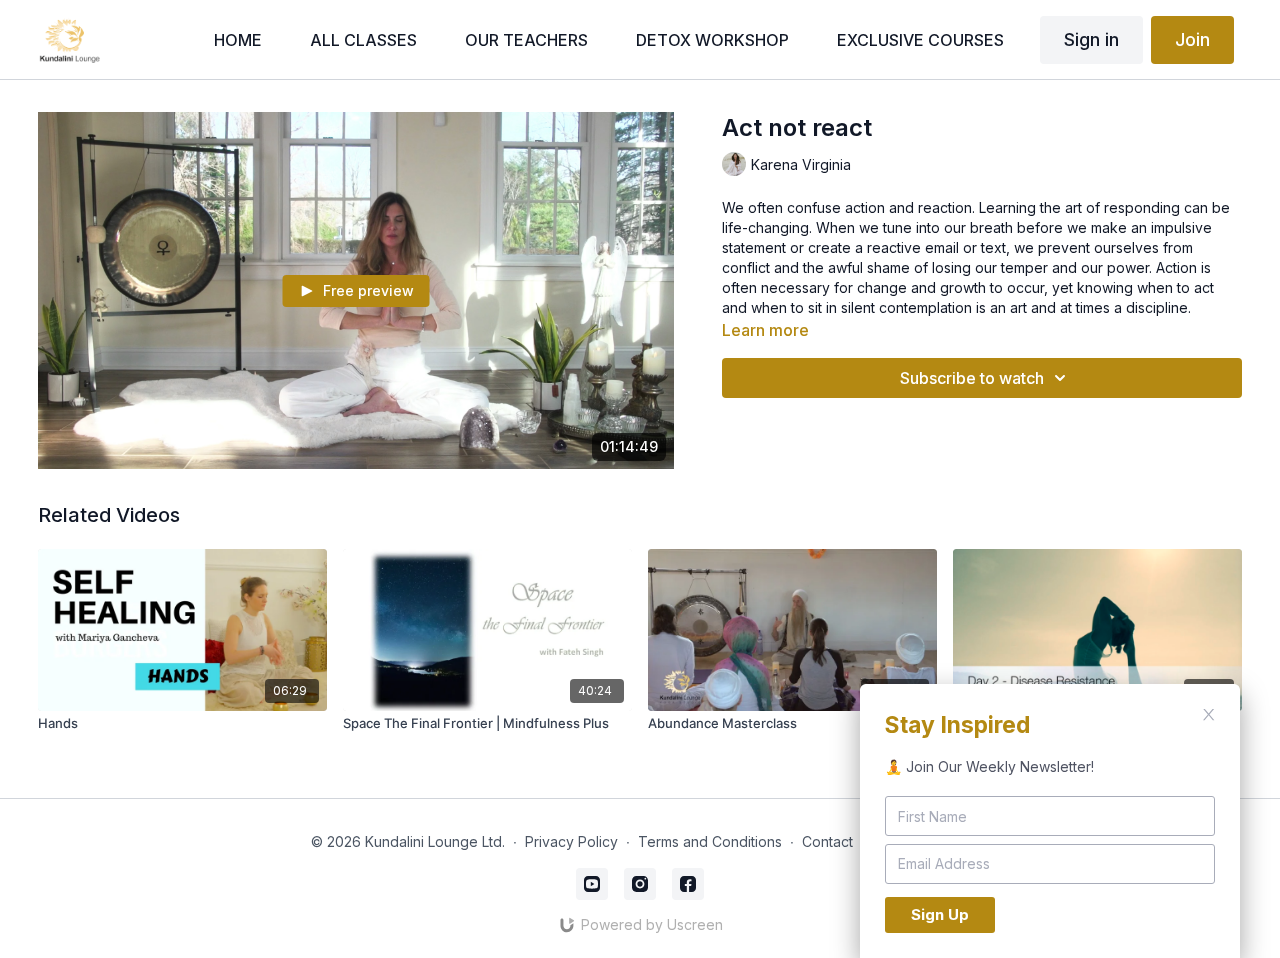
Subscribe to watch (972, 378)
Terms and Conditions (710, 841)
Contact (827, 841)
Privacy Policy (571, 841)
